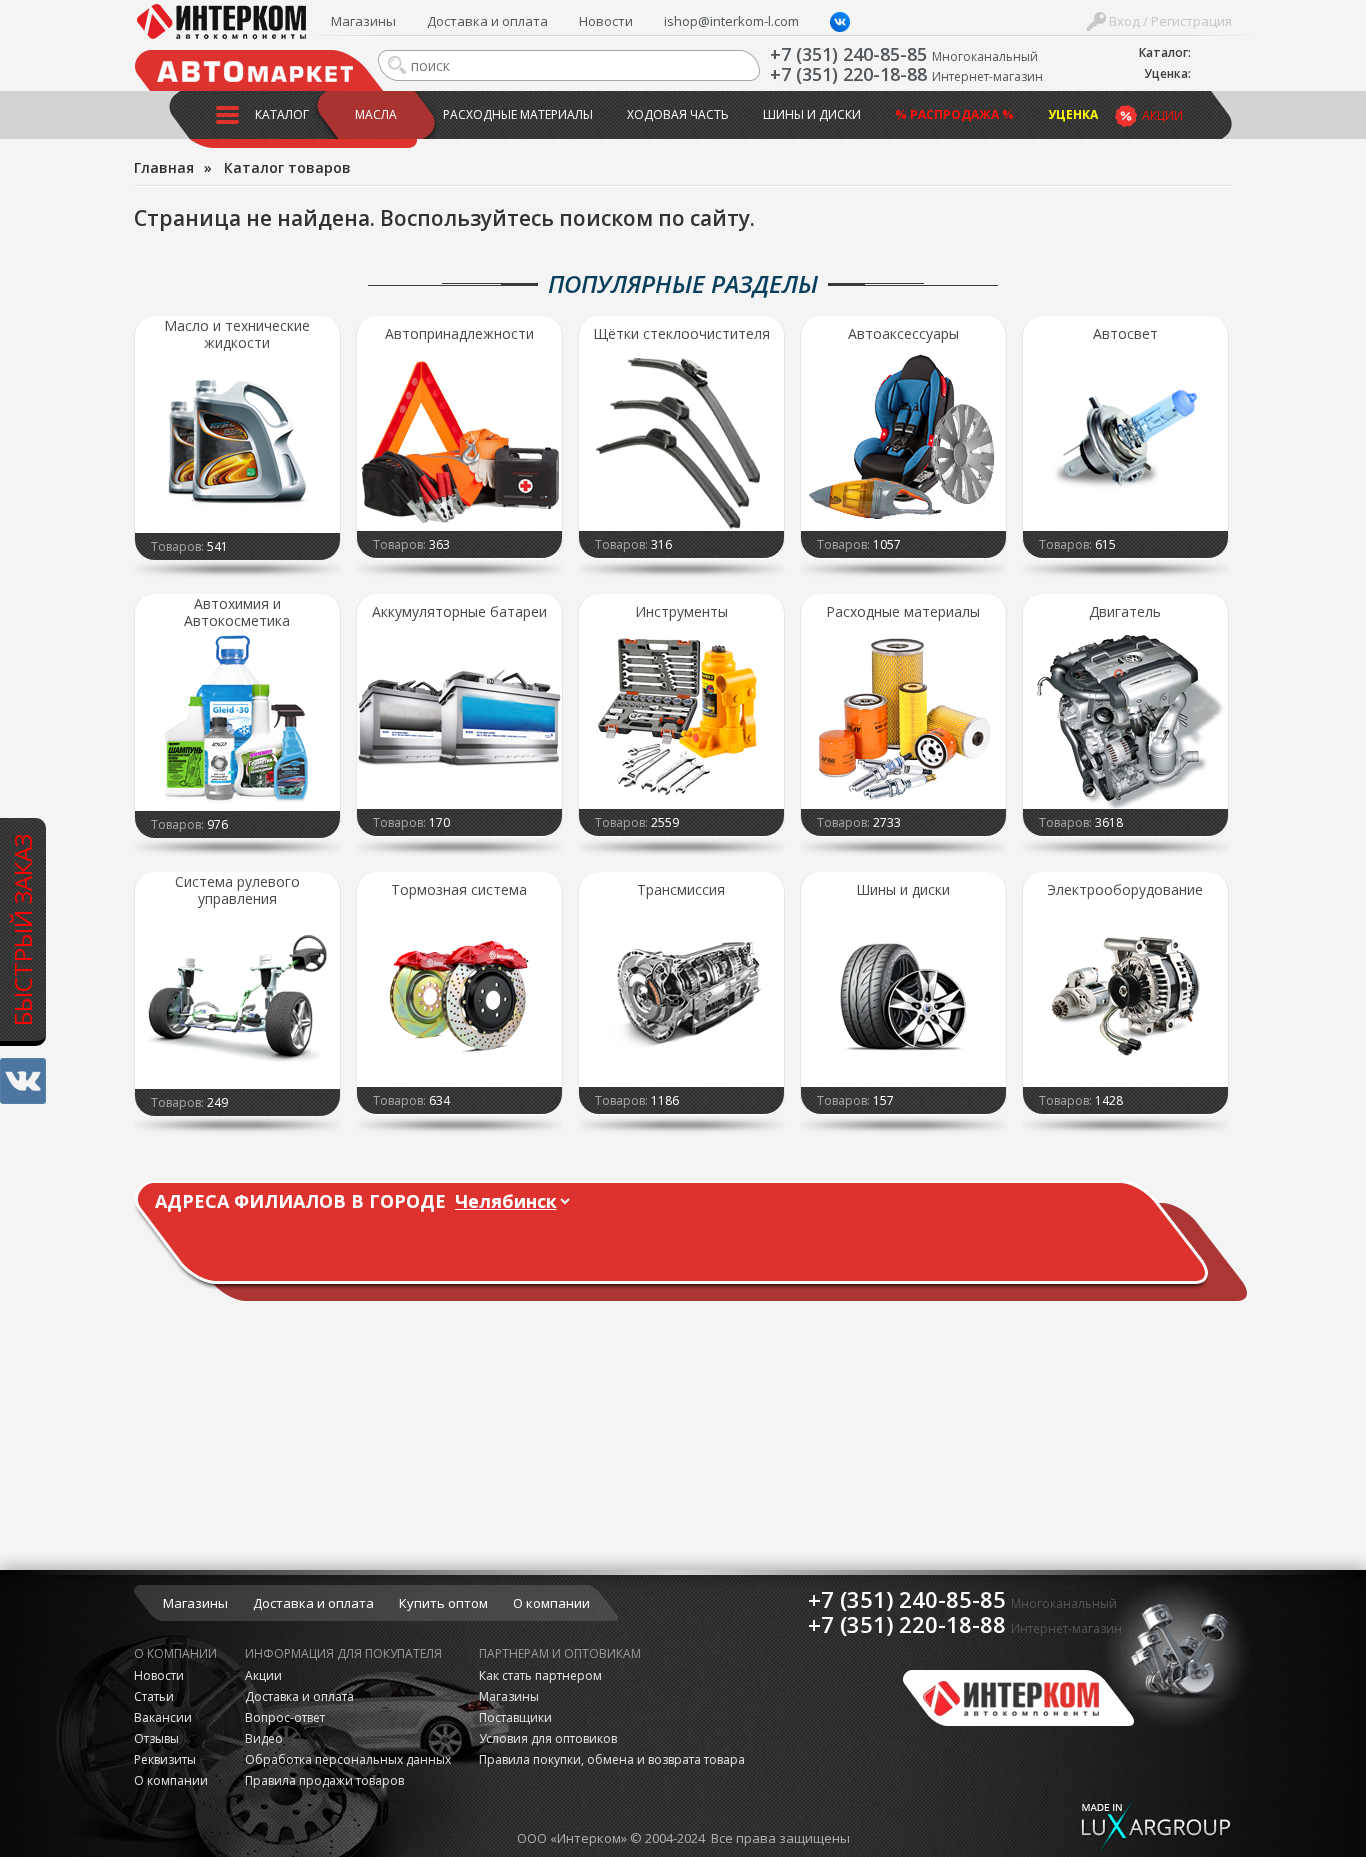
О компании (551, 1603)
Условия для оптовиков (548, 1738)
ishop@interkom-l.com (731, 21)
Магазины (363, 21)
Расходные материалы (518, 114)
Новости (606, 21)
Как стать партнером (540, 1675)
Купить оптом (443, 1603)
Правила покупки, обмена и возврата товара (612, 1759)
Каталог (282, 114)
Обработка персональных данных (348, 1759)
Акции (1162, 115)
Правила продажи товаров (324, 1780)
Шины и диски (812, 114)
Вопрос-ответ (285, 1717)
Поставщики (515, 1717)
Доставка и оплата (487, 21)
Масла (376, 114)
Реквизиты (165, 1759)
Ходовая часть (678, 114)
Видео (264, 1738)
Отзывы (156, 1738)
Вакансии (163, 1717)
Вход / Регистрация (1169, 21)
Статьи (154, 1696)
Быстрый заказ (22, 929)
